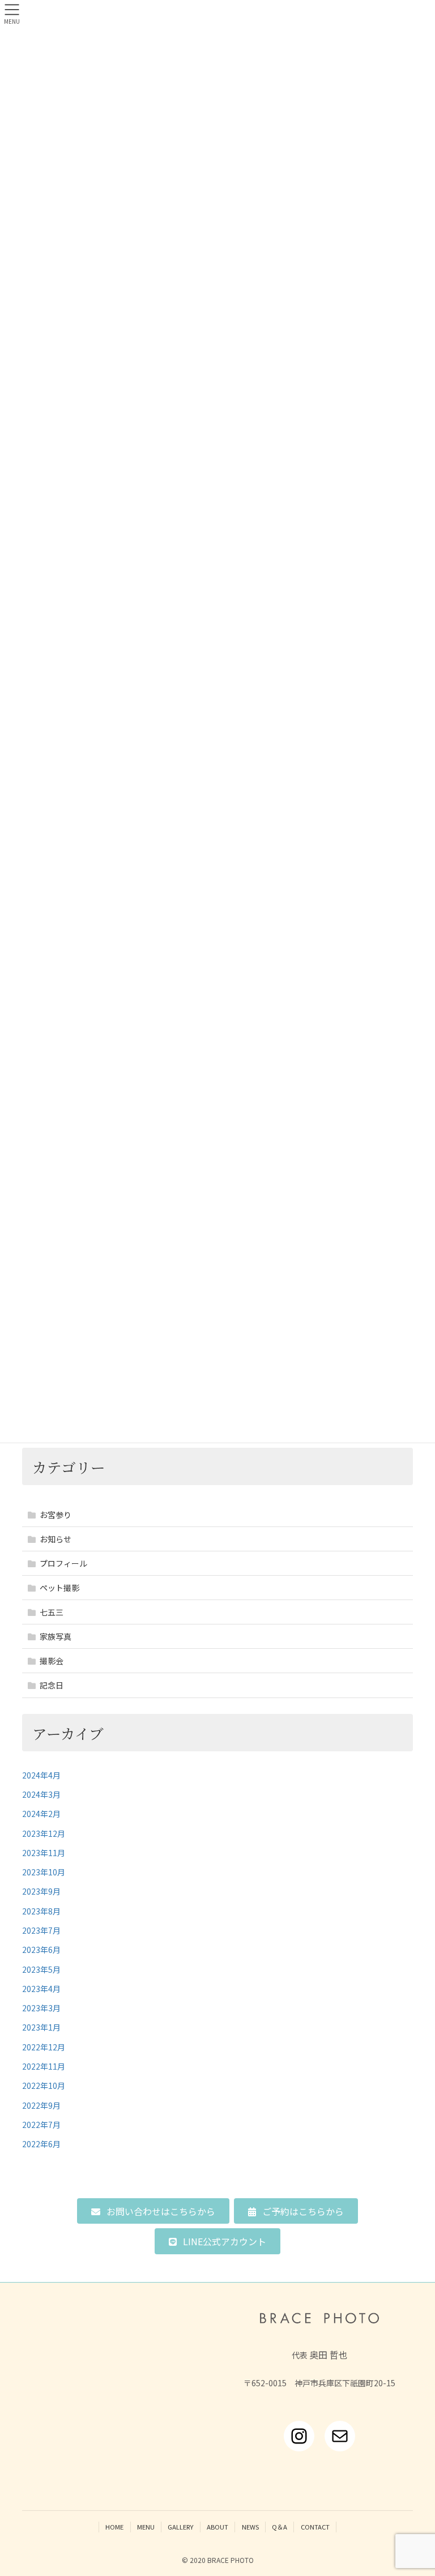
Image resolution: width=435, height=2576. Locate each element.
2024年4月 (41, 1775)
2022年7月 (41, 2125)
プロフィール (63, 1563)
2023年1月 (41, 2027)
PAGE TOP (414, 2488)
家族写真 (56, 1636)
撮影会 (52, 1661)
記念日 (52, 1685)
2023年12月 (44, 1833)
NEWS (250, 2527)
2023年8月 (41, 1911)
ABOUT (217, 2527)
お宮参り (56, 1515)
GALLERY (180, 2527)
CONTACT (315, 2527)
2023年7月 (41, 1930)
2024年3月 (41, 1794)
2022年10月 (44, 2085)
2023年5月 (41, 1969)
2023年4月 (41, 1989)
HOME (114, 2527)
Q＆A (280, 2527)
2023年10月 (44, 1872)
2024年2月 (41, 1814)
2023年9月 (41, 1891)
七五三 (52, 1612)
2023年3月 (41, 2008)
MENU (146, 2527)
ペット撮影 (59, 1588)
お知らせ (56, 1539)
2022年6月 (41, 2144)
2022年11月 (44, 2066)
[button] (153, 2211)
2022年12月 (44, 2047)
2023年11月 (44, 1853)
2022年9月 (41, 2105)
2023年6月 (41, 1950)
